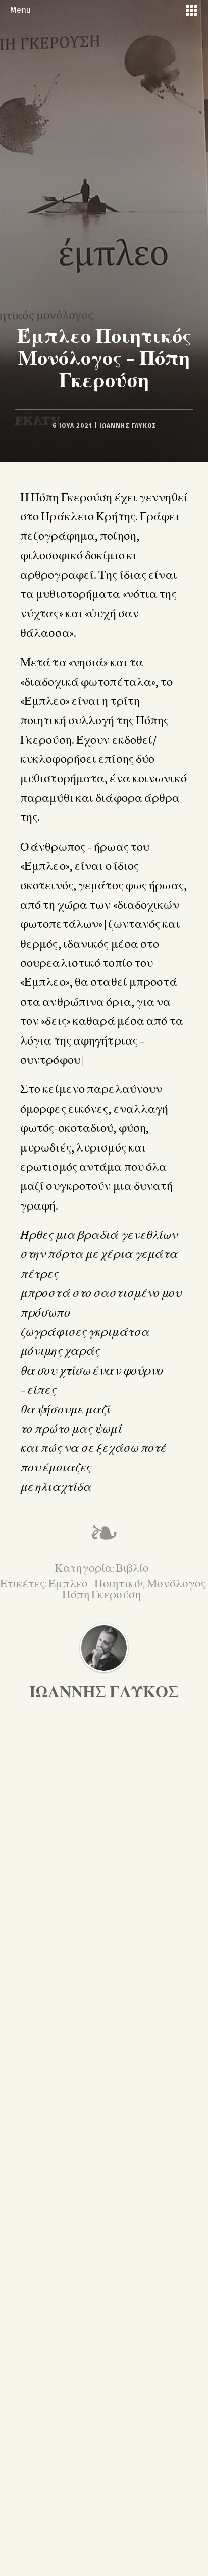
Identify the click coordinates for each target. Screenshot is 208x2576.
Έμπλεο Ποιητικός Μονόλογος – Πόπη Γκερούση (104, 357)
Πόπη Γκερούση (102, 1593)
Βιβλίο (132, 1567)
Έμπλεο (69, 1583)
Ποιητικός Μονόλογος (150, 1583)
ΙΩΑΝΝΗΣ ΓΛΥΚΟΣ (128, 426)
